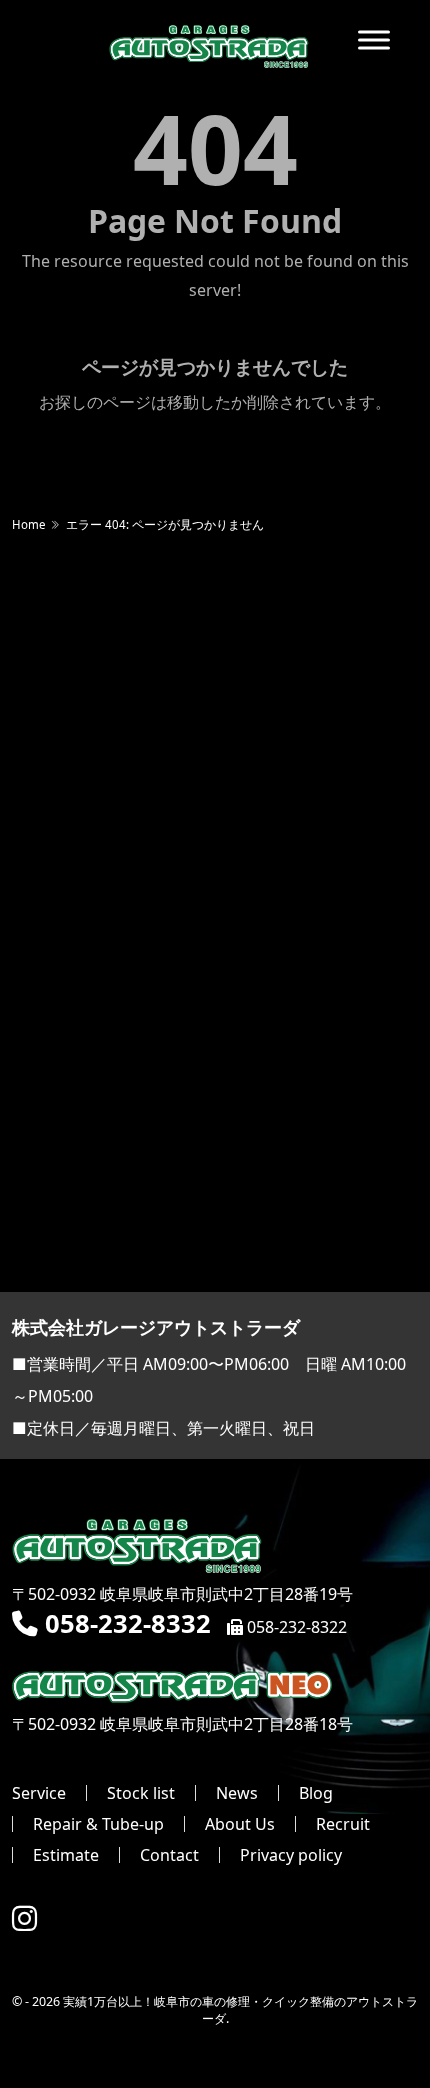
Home (29, 524)
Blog (316, 1793)
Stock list (141, 1793)
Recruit (343, 1824)
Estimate (66, 1855)
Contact (169, 1855)
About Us (240, 1824)
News (237, 1793)
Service (39, 1793)
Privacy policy (291, 1855)
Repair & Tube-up (98, 1824)
